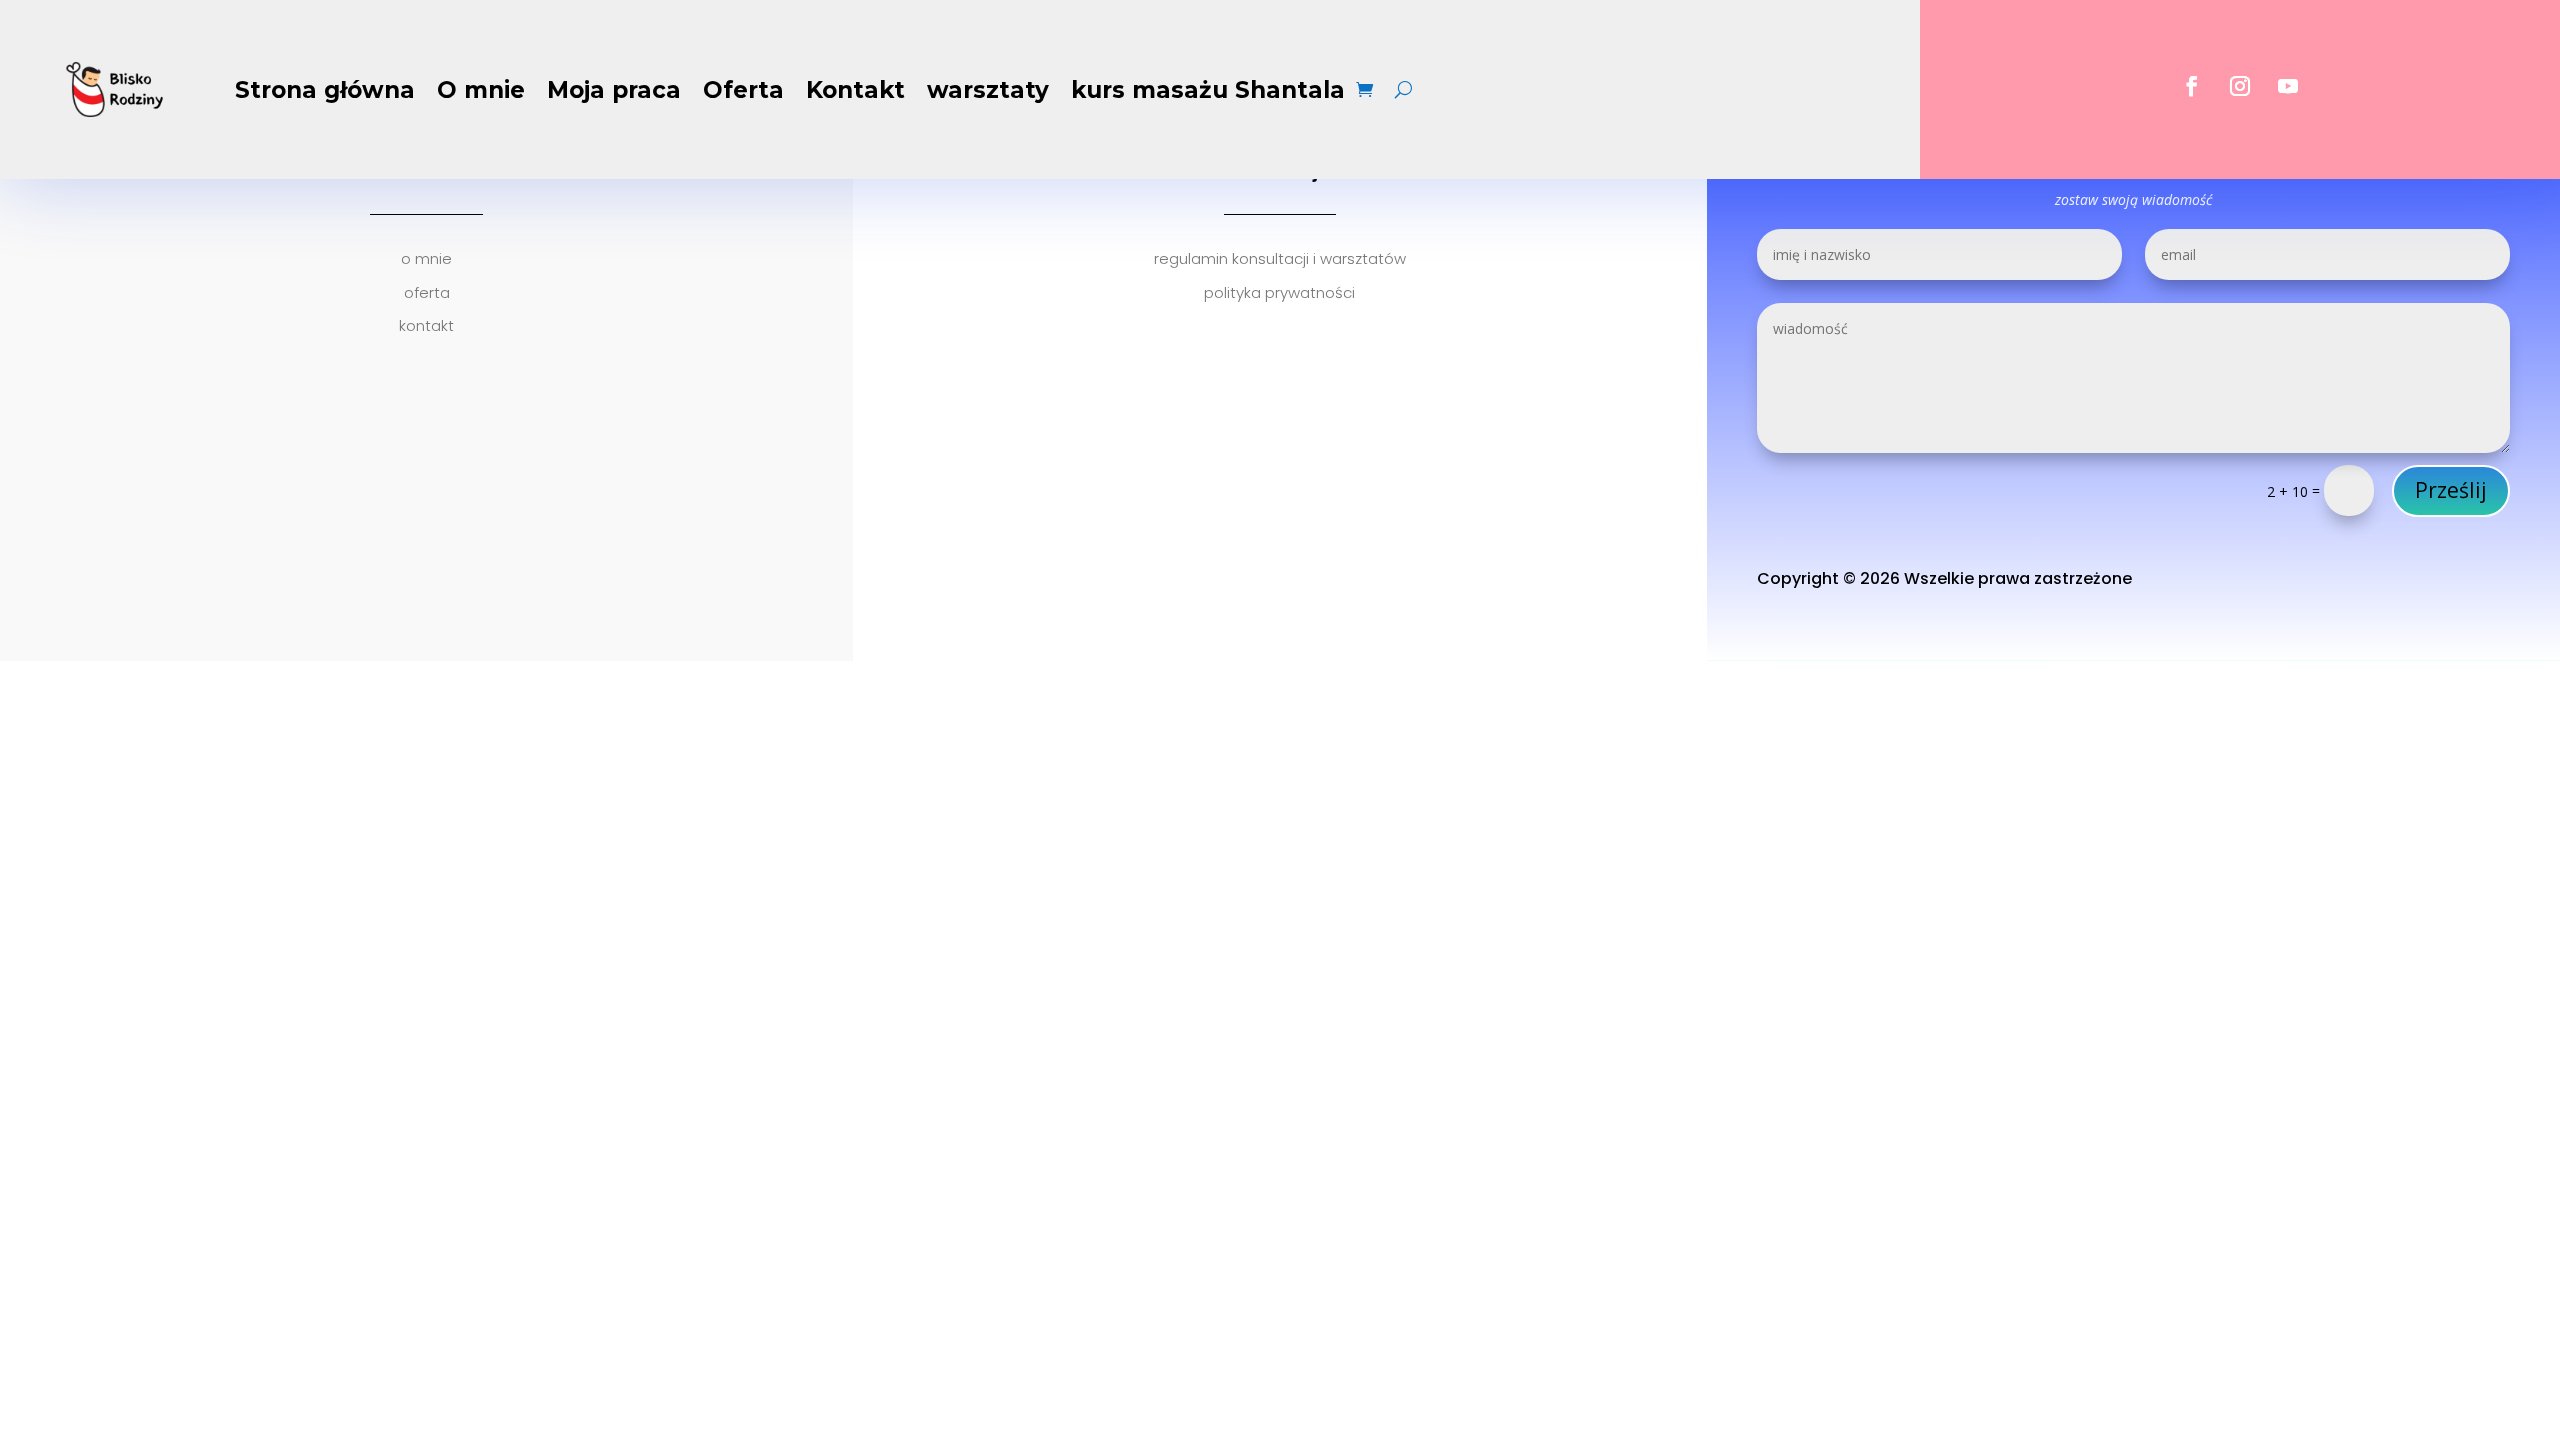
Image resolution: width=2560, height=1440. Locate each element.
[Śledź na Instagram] (2240, 86)
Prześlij (2451, 490)
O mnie (481, 90)
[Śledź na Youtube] (2288, 86)
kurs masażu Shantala (1208, 90)
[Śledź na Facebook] (2192, 86)
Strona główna (325, 90)
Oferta (743, 90)
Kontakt (855, 90)
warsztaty (988, 90)
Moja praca (614, 90)
